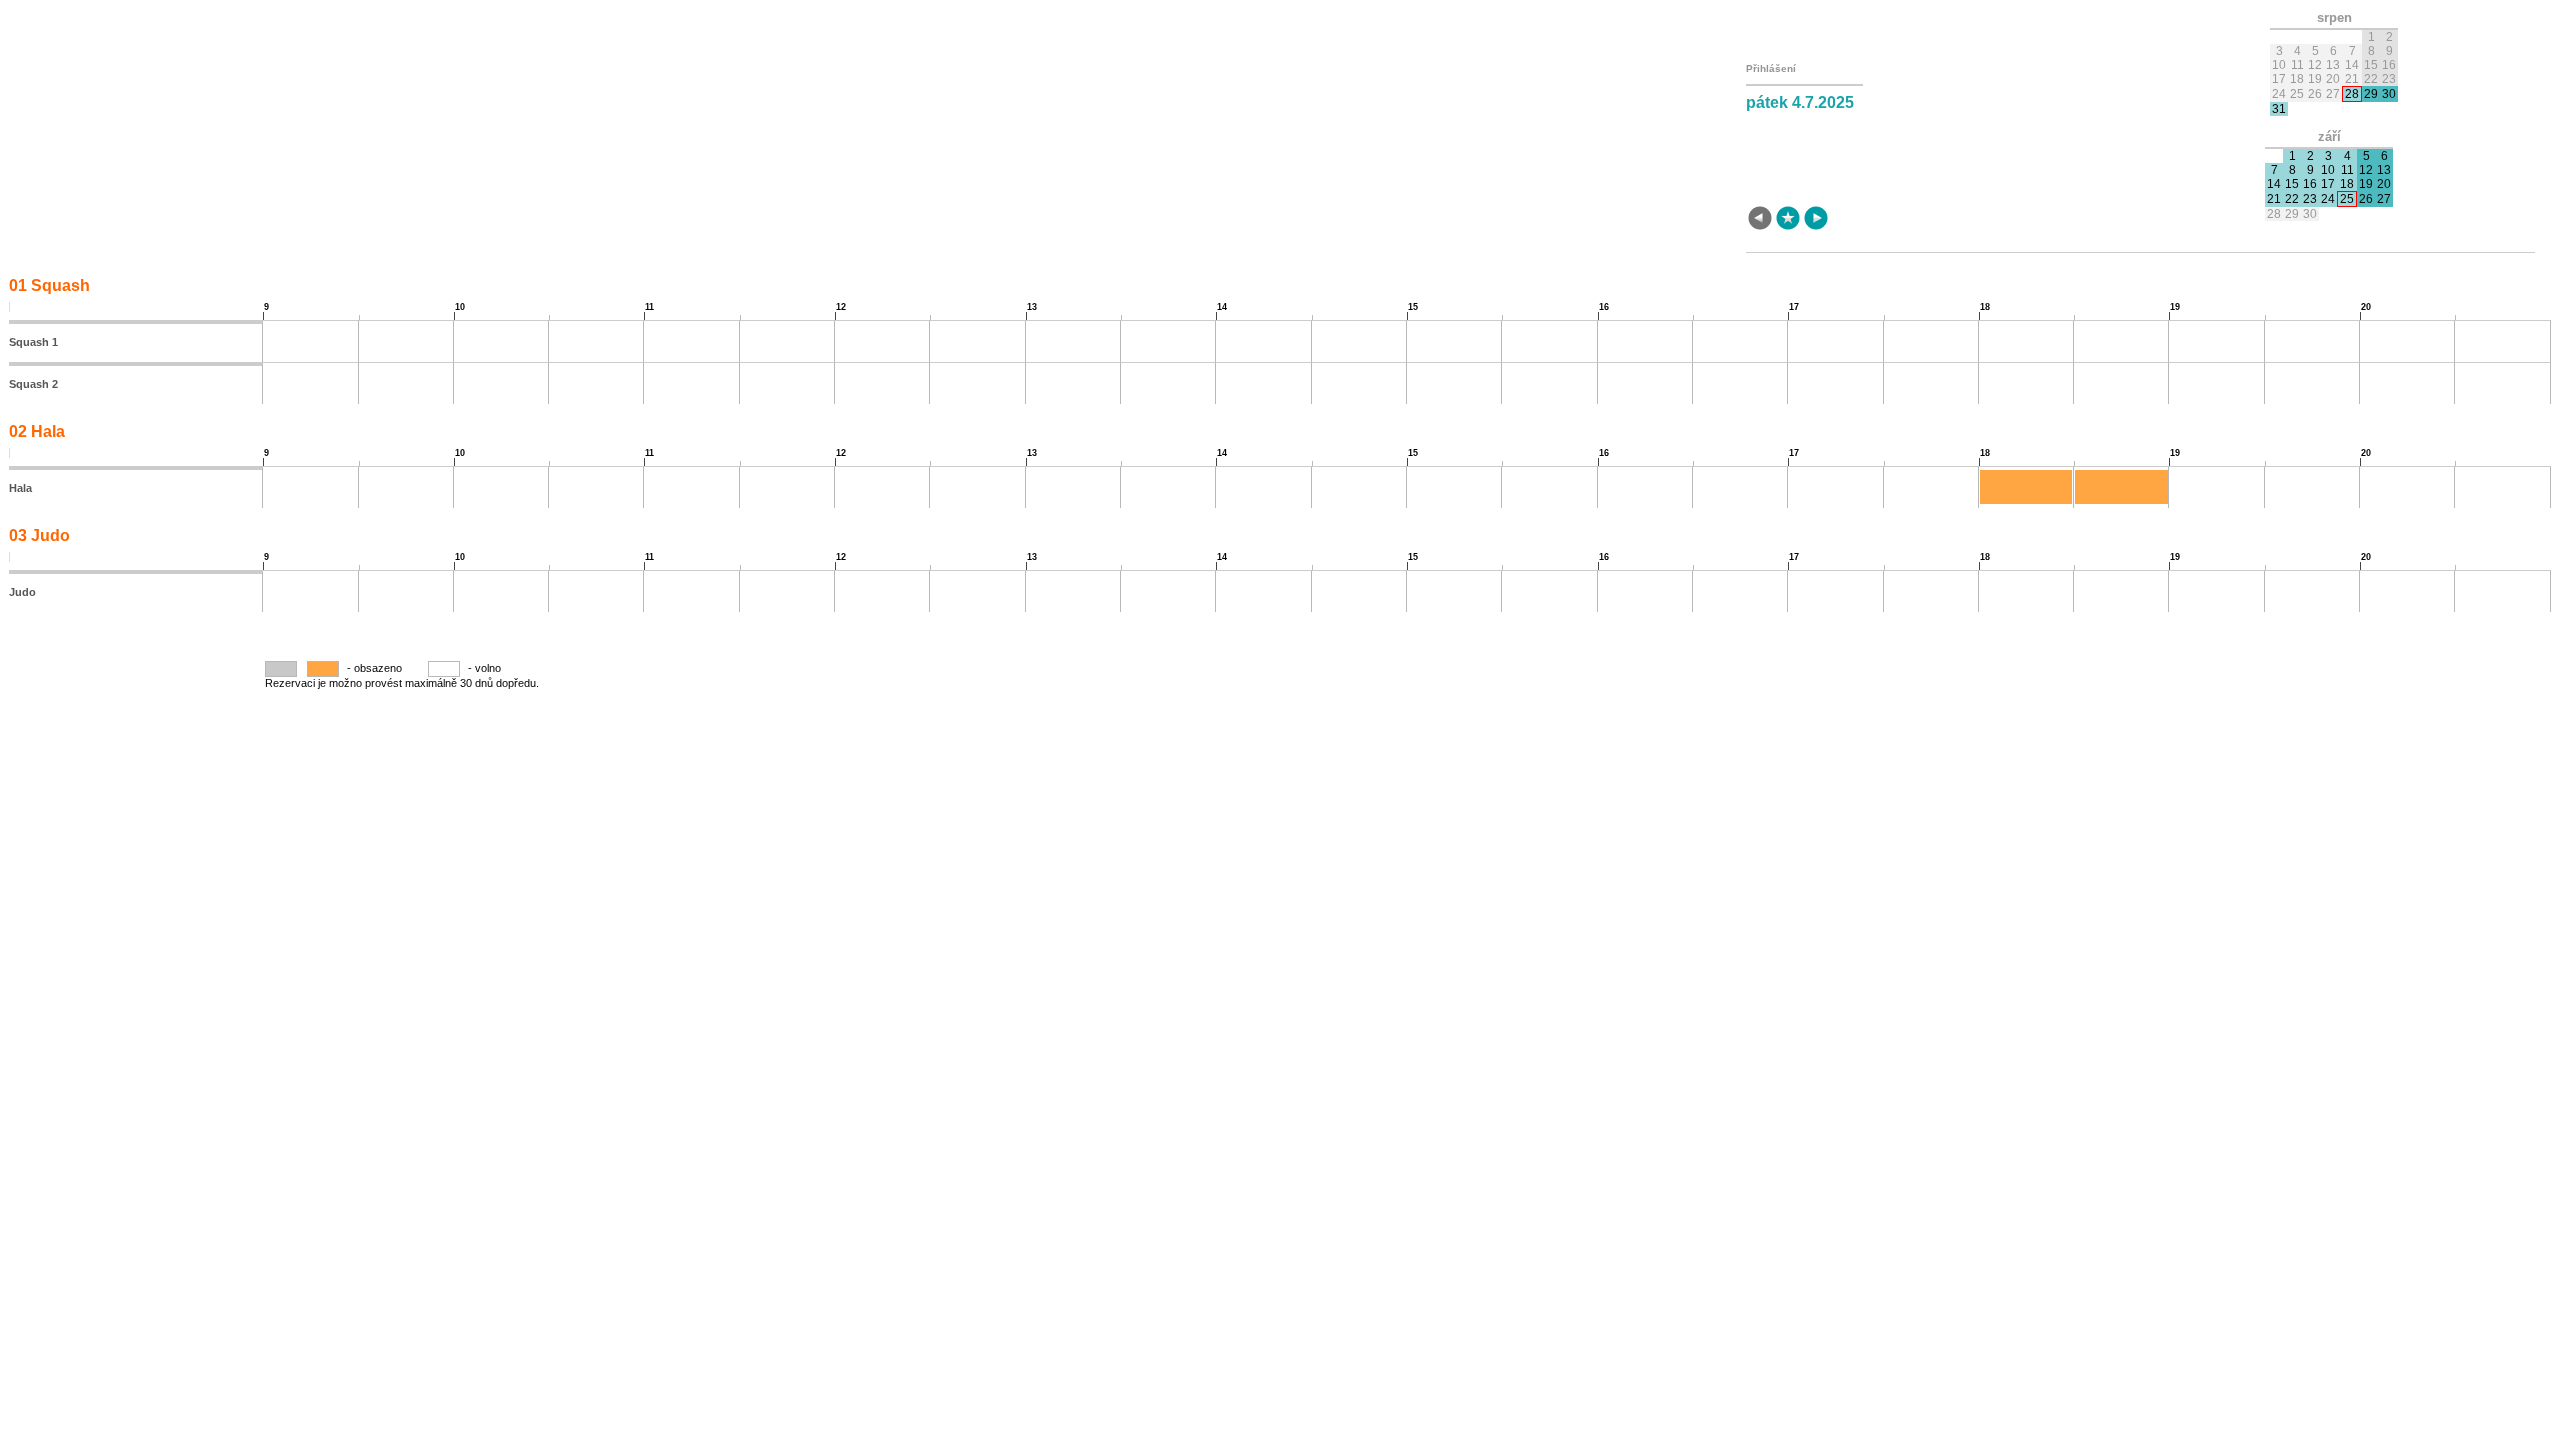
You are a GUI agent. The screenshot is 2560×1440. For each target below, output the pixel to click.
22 (2292, 199)
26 (2366, 199)
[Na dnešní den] (1788, 219)
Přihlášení (1771, 68)
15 (2292, 184)
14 (2274, 184)
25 (2347, 199)
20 (2384, 184)
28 (2352, 94)
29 (2371, 94)
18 (2347, 184)
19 (2366, 184)
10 (2328, 170)
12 (2366, 170)
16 (2310, 184)
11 (2347, 170)
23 (2310, 199)
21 (2274, 199)
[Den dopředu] (1816, 219)
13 (2384, 170)
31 (2279, 109)
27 (2384, 199)
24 (2328, 199)
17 (2328, 184)
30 (2389, 94)
